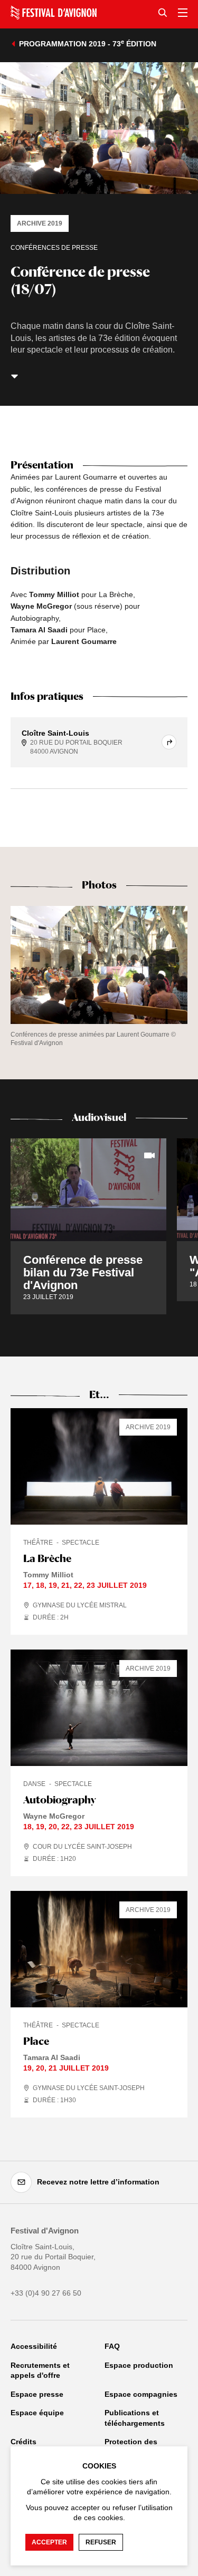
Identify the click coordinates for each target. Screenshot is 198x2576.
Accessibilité (34, 2346)
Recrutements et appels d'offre (40, 2370)
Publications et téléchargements (135, 2418)
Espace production (139, 2365)
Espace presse (37, 2394)
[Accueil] (54, 13)
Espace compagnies (141, 2394)
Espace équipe (37, 2413)
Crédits (23, 2442)
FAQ (112, 2346)
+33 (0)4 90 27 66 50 (46, 2293)
